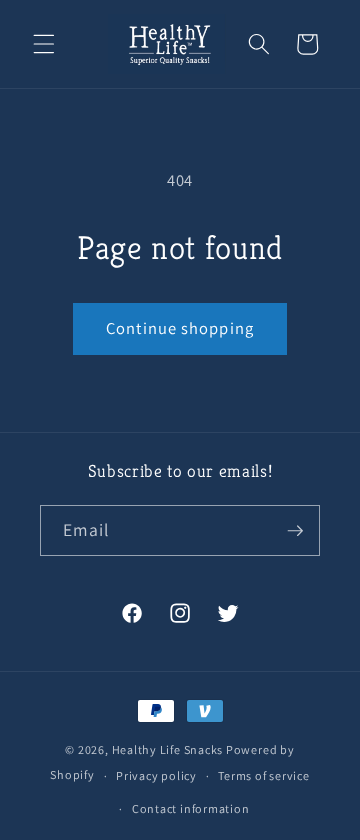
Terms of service (263, 775)
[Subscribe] (295, 531)
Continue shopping (180, 328)
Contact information (191, 808)
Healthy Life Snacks (168, 749)
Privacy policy (156, 775)
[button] (44, 44)
